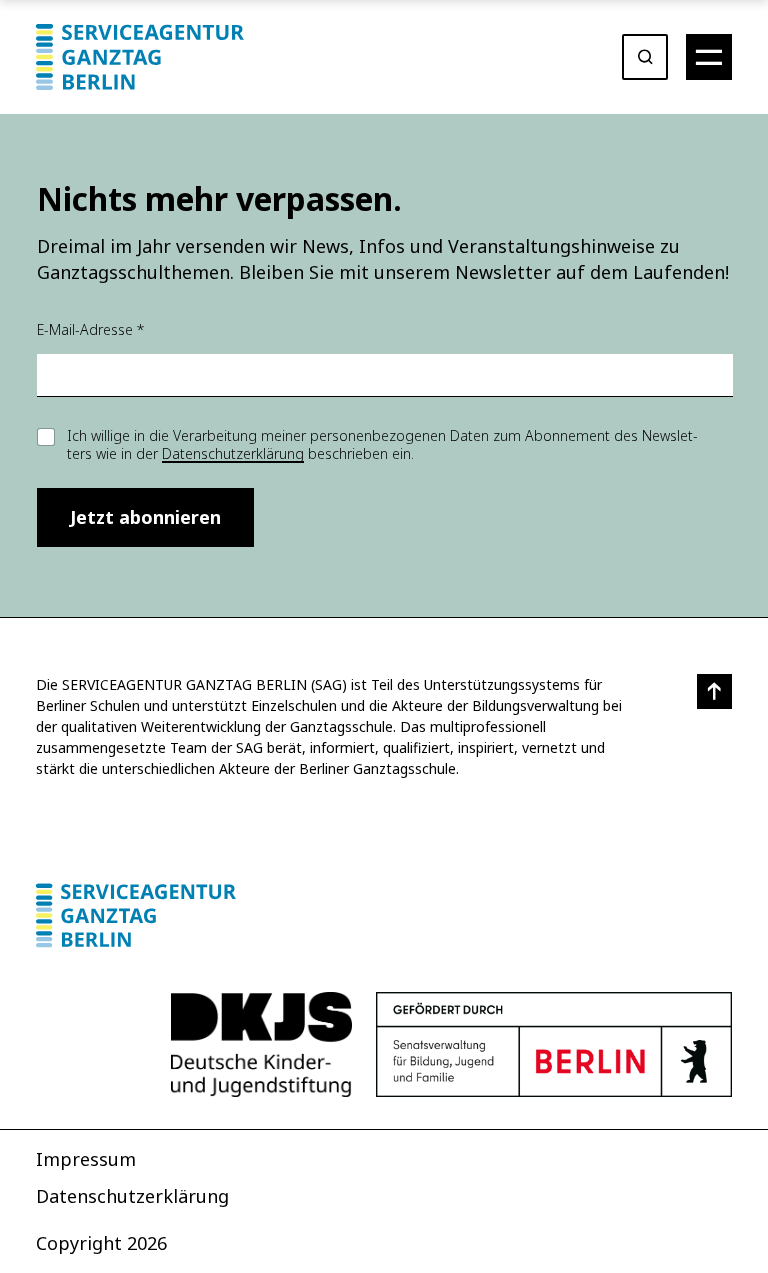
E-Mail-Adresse (90, 329)
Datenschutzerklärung (233, 453)
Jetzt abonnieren (145, 517)
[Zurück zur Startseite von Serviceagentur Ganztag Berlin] (384, 915)
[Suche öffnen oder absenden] (645, 57)
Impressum (86, 1159)
